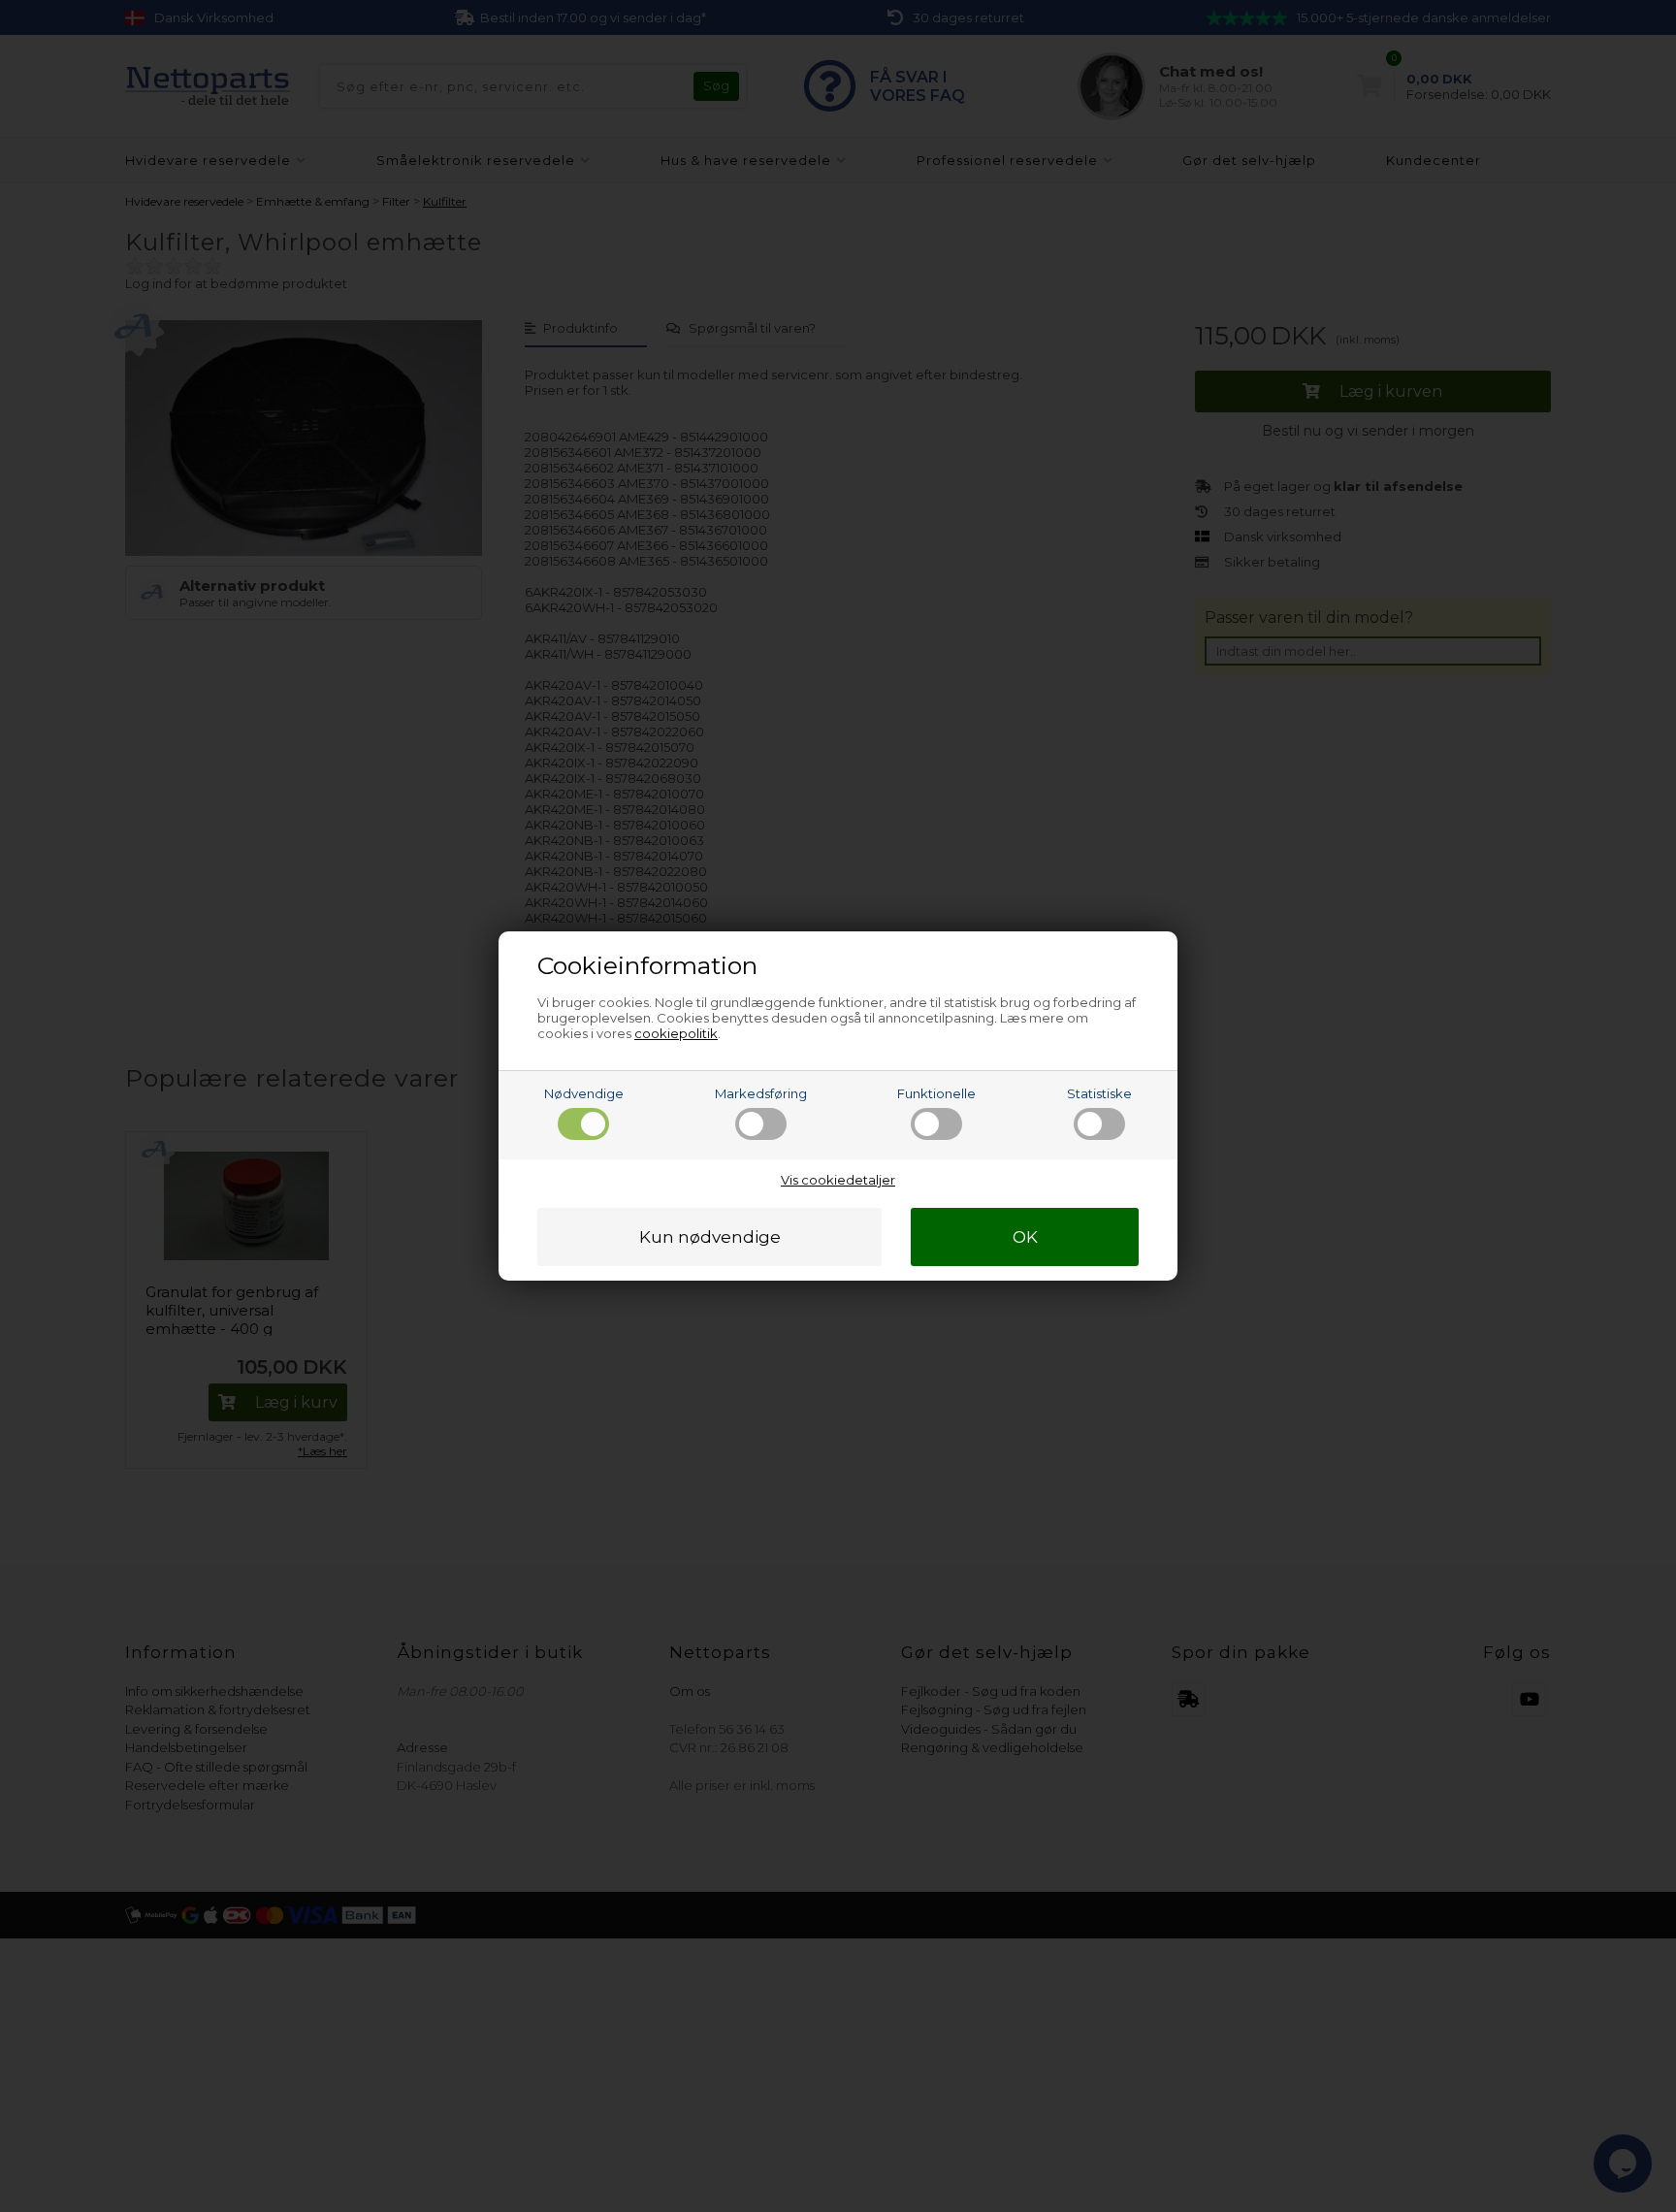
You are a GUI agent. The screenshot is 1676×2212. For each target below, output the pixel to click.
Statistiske (1099, 1093)
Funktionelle (936, 1093)
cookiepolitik (676, 1033)
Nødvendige (584, 1093)
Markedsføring (761, 1093)
